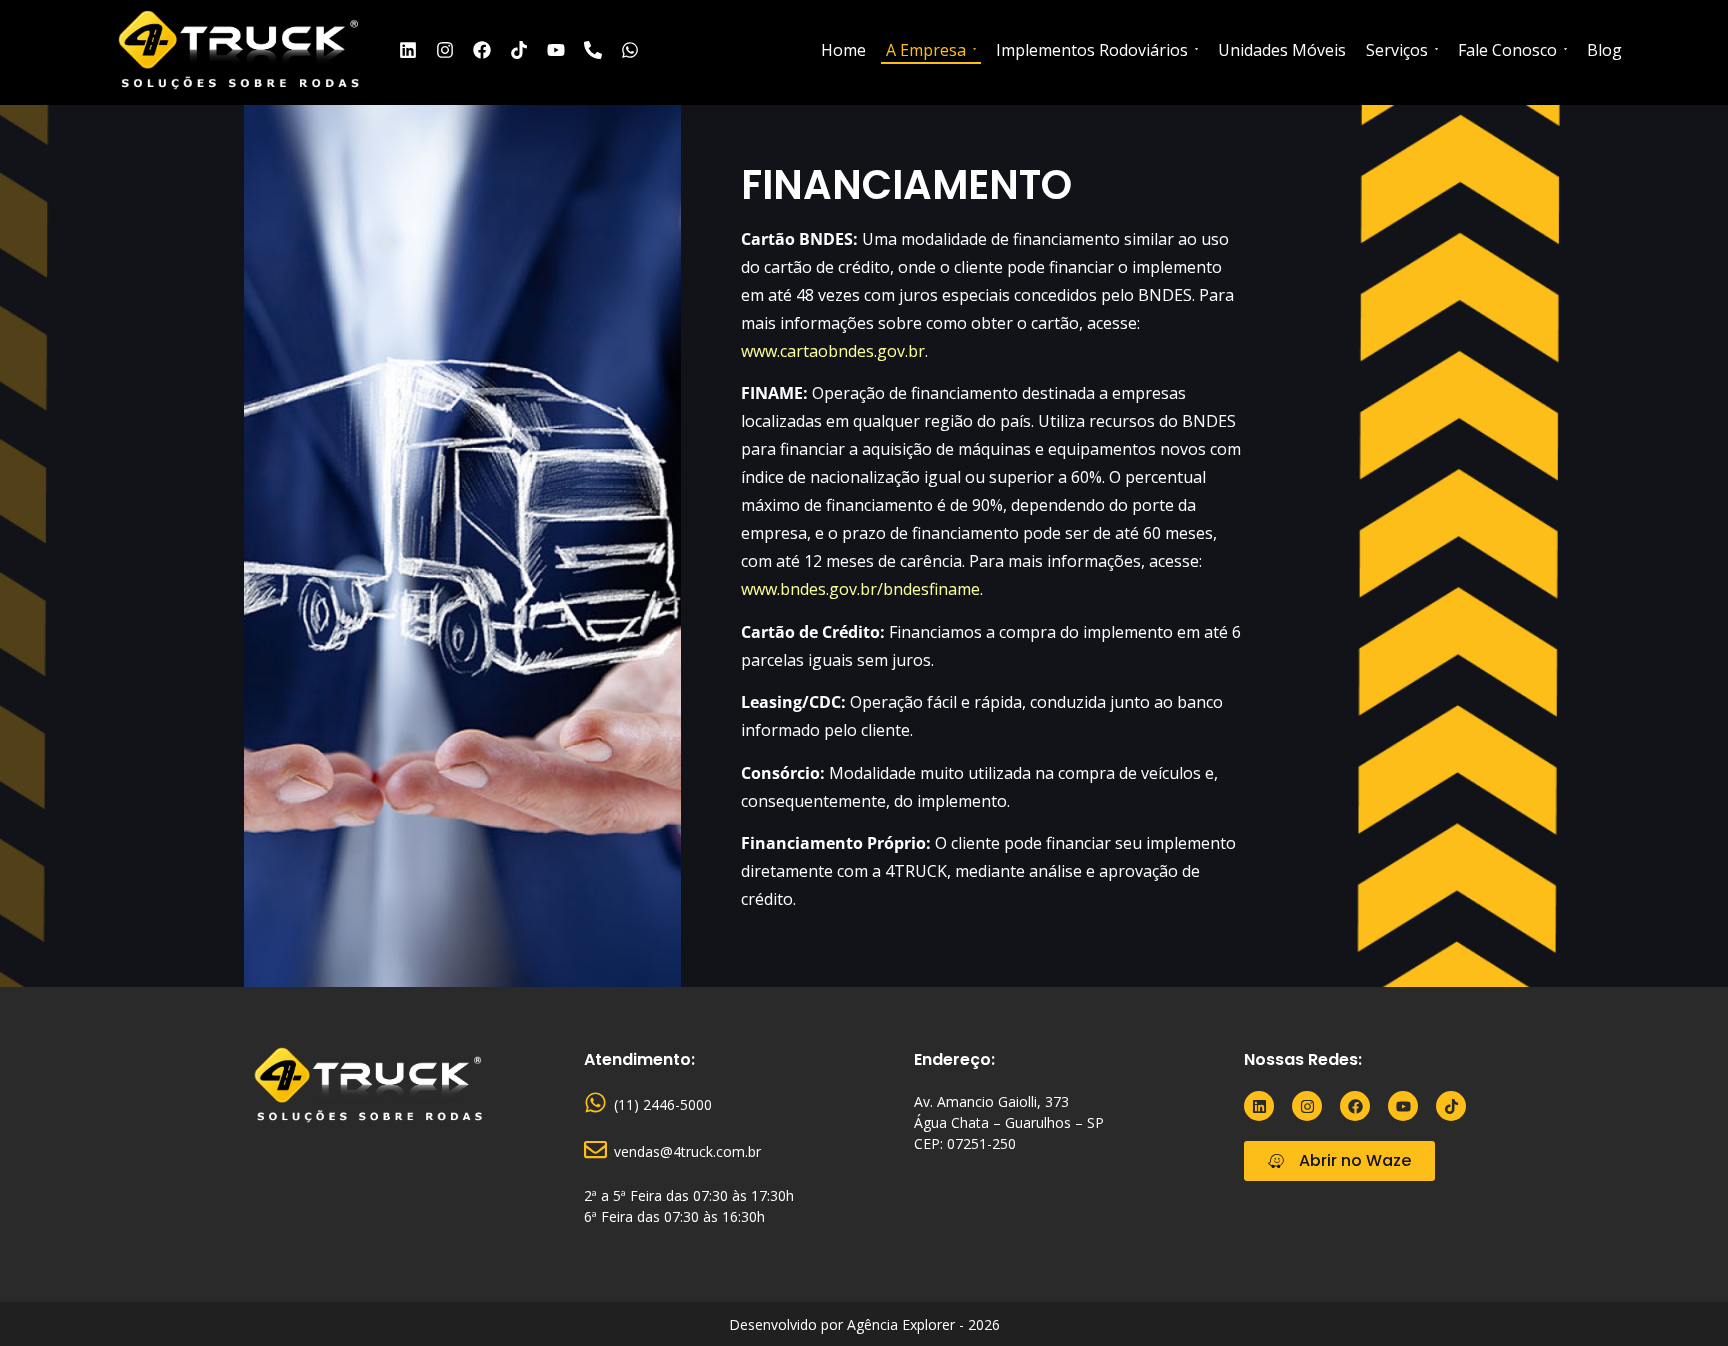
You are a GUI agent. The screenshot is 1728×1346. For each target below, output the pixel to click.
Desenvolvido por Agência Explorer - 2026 (864, 1324)
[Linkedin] (408, 50)
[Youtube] (556, 50)
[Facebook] (482, 50)
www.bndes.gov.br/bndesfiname (860, 589)
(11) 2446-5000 (663, 1104)
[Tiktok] (519, 50)
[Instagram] (445, 50)
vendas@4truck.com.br (687, 1151)
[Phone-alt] (593, 50)
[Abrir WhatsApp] (1678, 1295)
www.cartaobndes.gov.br (833, 351)
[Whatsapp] (630, 50)
